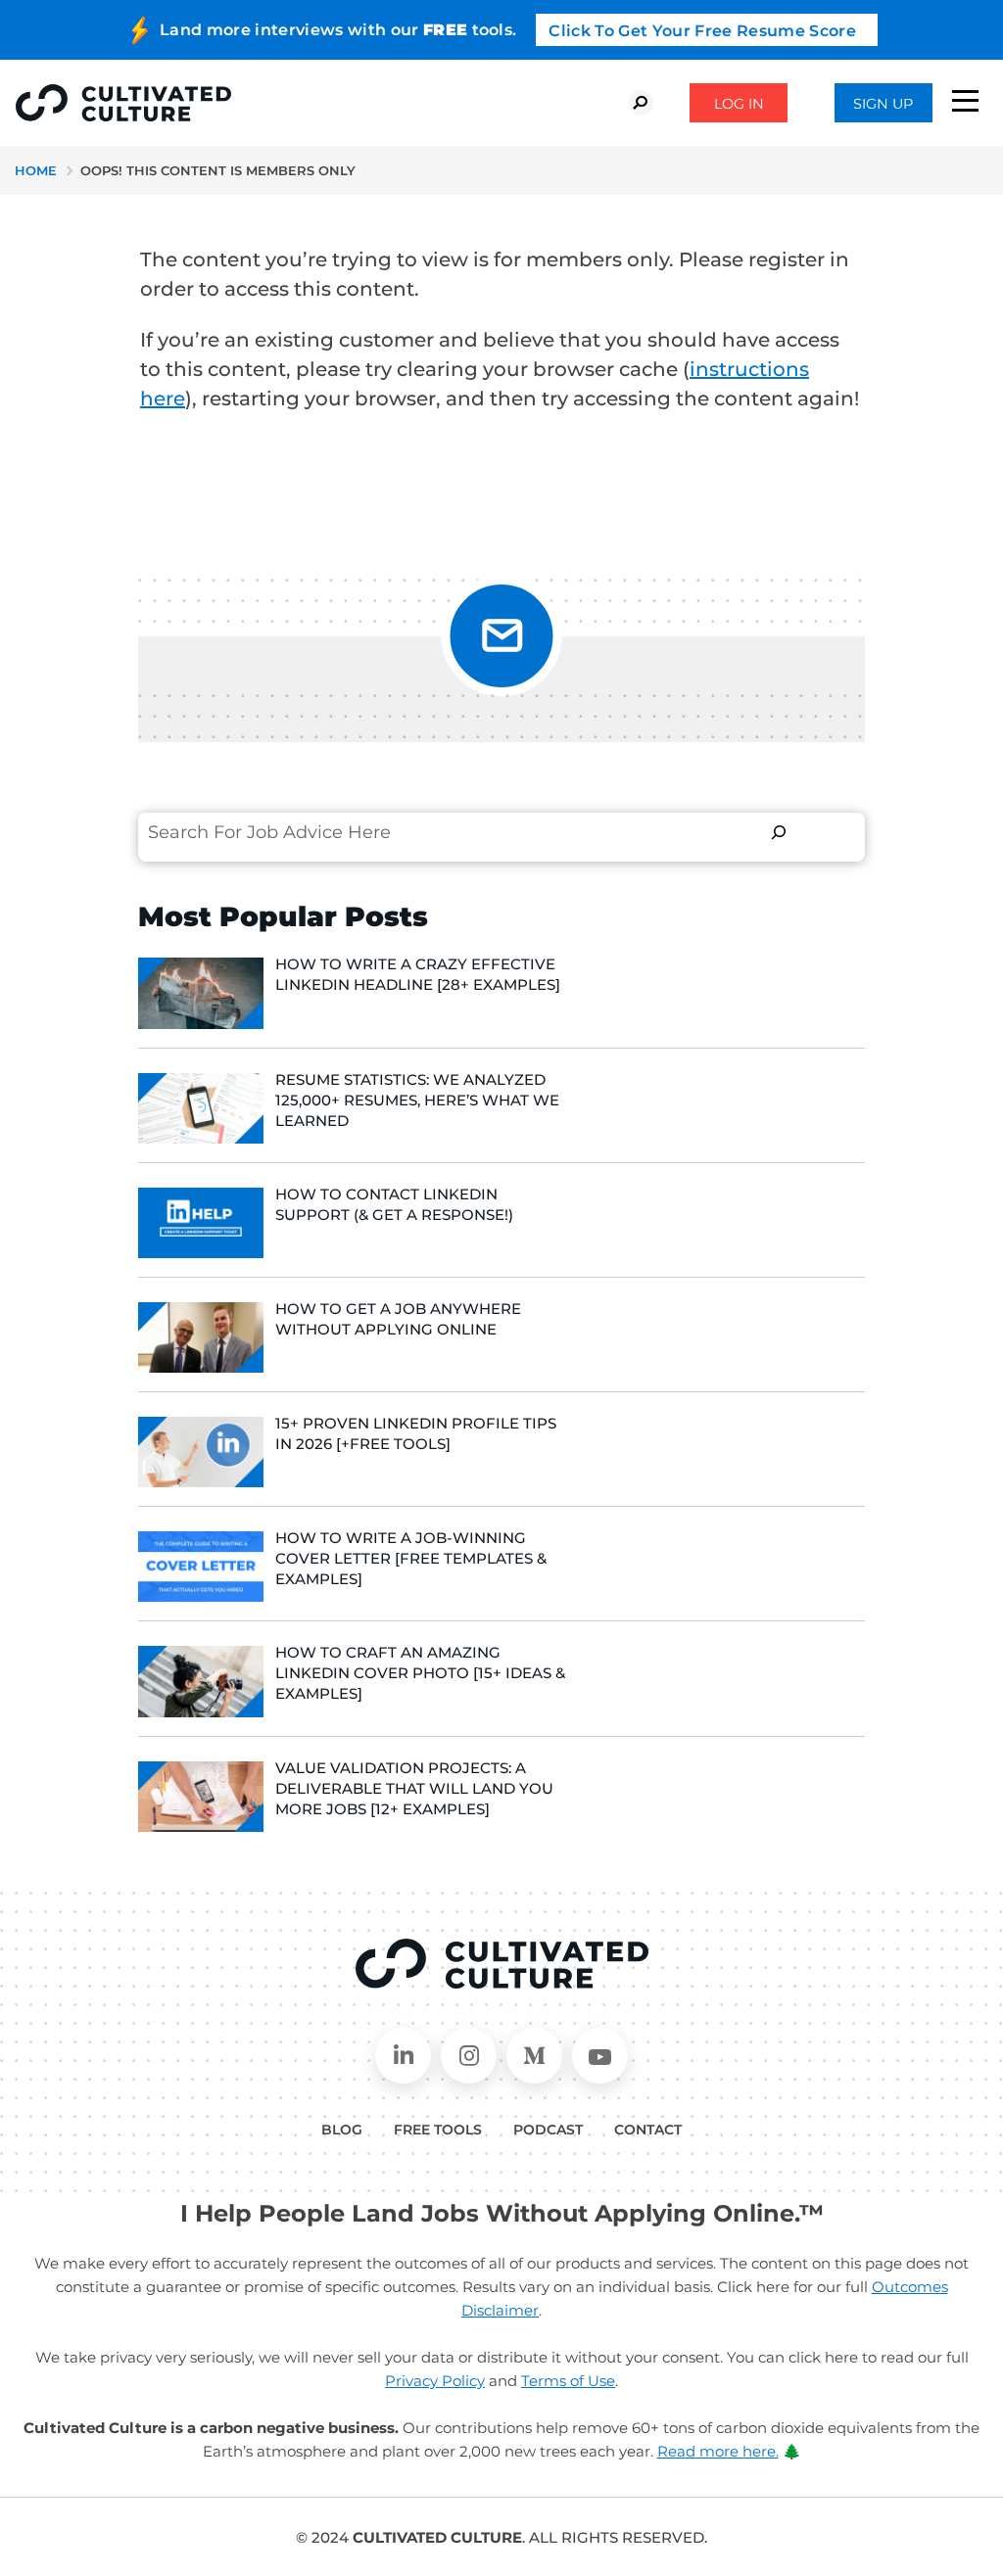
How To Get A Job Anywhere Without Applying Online (398, 1319)
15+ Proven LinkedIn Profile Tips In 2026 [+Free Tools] (416, 1433)
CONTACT (648, 2130)
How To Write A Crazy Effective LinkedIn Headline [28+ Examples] (418, 974)
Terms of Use (568, 2381)
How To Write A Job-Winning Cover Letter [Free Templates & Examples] (411, 1558)
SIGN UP (883, 104)
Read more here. (718, 2451)
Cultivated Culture (502, 1964)
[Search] (779, 832)
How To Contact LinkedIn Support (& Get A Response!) (394, 1204)
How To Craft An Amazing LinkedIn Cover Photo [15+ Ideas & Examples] (420, 1673)
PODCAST (548, 2130)
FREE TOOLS (438, 2130)
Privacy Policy (435, 2381)
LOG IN (739, 104)
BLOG (342, 2130)
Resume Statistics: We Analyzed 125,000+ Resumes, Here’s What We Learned (417, 1100)
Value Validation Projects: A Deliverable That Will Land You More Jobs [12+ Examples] (414, 1788)
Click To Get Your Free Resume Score (702, 31)
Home (36, 170)
